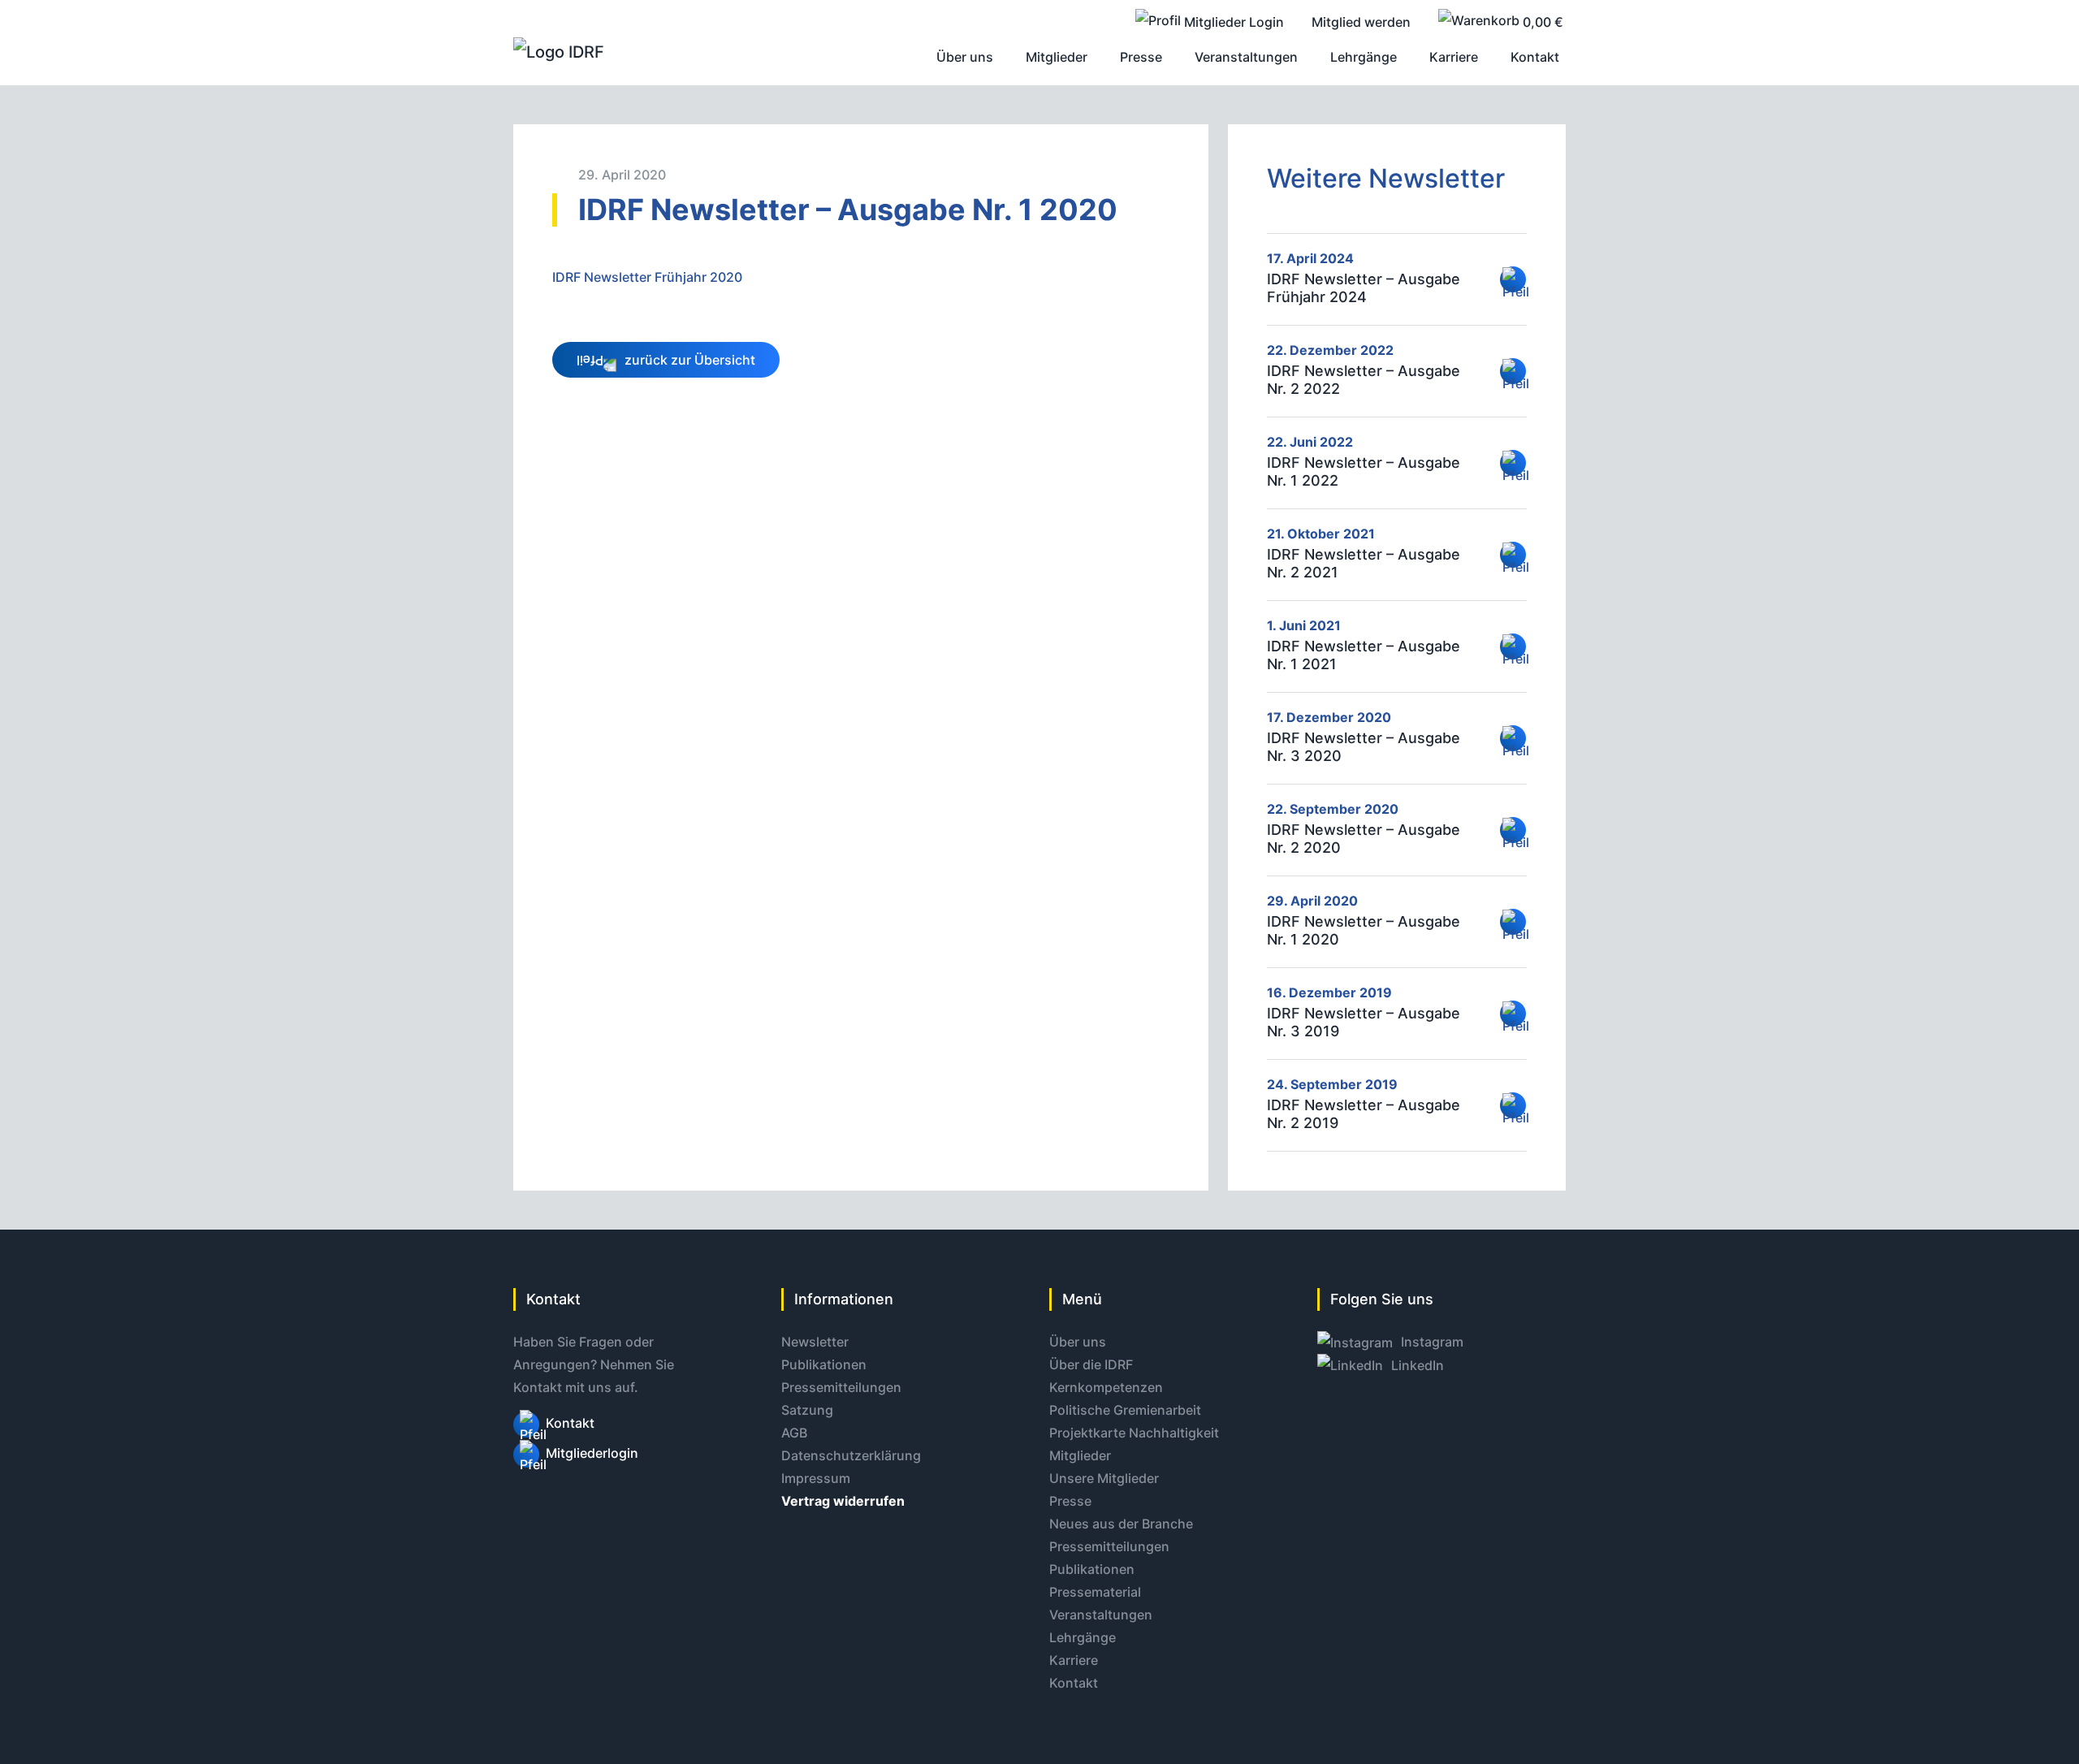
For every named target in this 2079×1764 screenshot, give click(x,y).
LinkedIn (1416, 1365)
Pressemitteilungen (841, 1387)
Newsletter (815, 1342)
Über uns (1078, 1342)
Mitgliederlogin (592, 1453)
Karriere (1074, 1660)
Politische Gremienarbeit (1125, 1410)
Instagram (1431, 1342)
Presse (1070, 1501)
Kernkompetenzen (1106, 1387)
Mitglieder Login (1232, 22)
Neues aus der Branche (1121, 1524)
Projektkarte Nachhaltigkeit (1134, 1433)
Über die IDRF (1091, 1364)
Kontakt (570, 1423)
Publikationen (824, 1364)
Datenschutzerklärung (851, 1455)
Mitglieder (1080, 1455)
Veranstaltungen (1101, 1615)
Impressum (816, 1478)
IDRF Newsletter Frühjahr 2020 (647, 277)
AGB (794, 1433)
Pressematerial (1095, 1592)
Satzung (807, 1410)
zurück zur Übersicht (688, 360)
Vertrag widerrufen (843, 1501)
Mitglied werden (1361, 22)
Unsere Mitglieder (1104, 1478)
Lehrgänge (1083, 1637)
